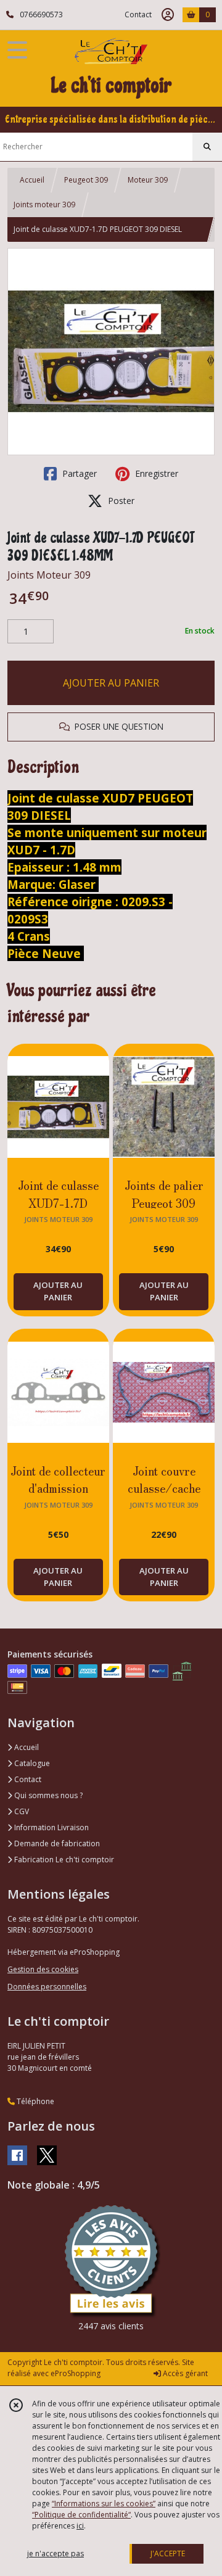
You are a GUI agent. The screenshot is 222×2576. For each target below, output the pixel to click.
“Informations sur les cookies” (104, 2504)
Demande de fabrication (56, 1843)
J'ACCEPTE (168, 2553)
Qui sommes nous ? (47, 1795)
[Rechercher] (207, 147)
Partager (78, 473)
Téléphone (35, 2101)
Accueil (32, 180)
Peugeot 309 (86, 180)
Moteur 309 (148, 180)
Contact (138, 14)
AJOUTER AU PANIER (111, 683)
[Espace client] (168, 15)
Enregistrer (155, 473)
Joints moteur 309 (44, 204)
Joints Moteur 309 (49, 575)
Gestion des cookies (43, 1969)
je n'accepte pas (55, 2553)
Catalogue (31, 1763)
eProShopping (76, 2373)
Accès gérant (184, 2373)
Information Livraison (51, 1827)
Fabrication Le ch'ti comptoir (63, 1860)
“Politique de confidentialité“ (81, 2515)
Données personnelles (47, 1987)
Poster (120, 501)
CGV (21, 1811)
